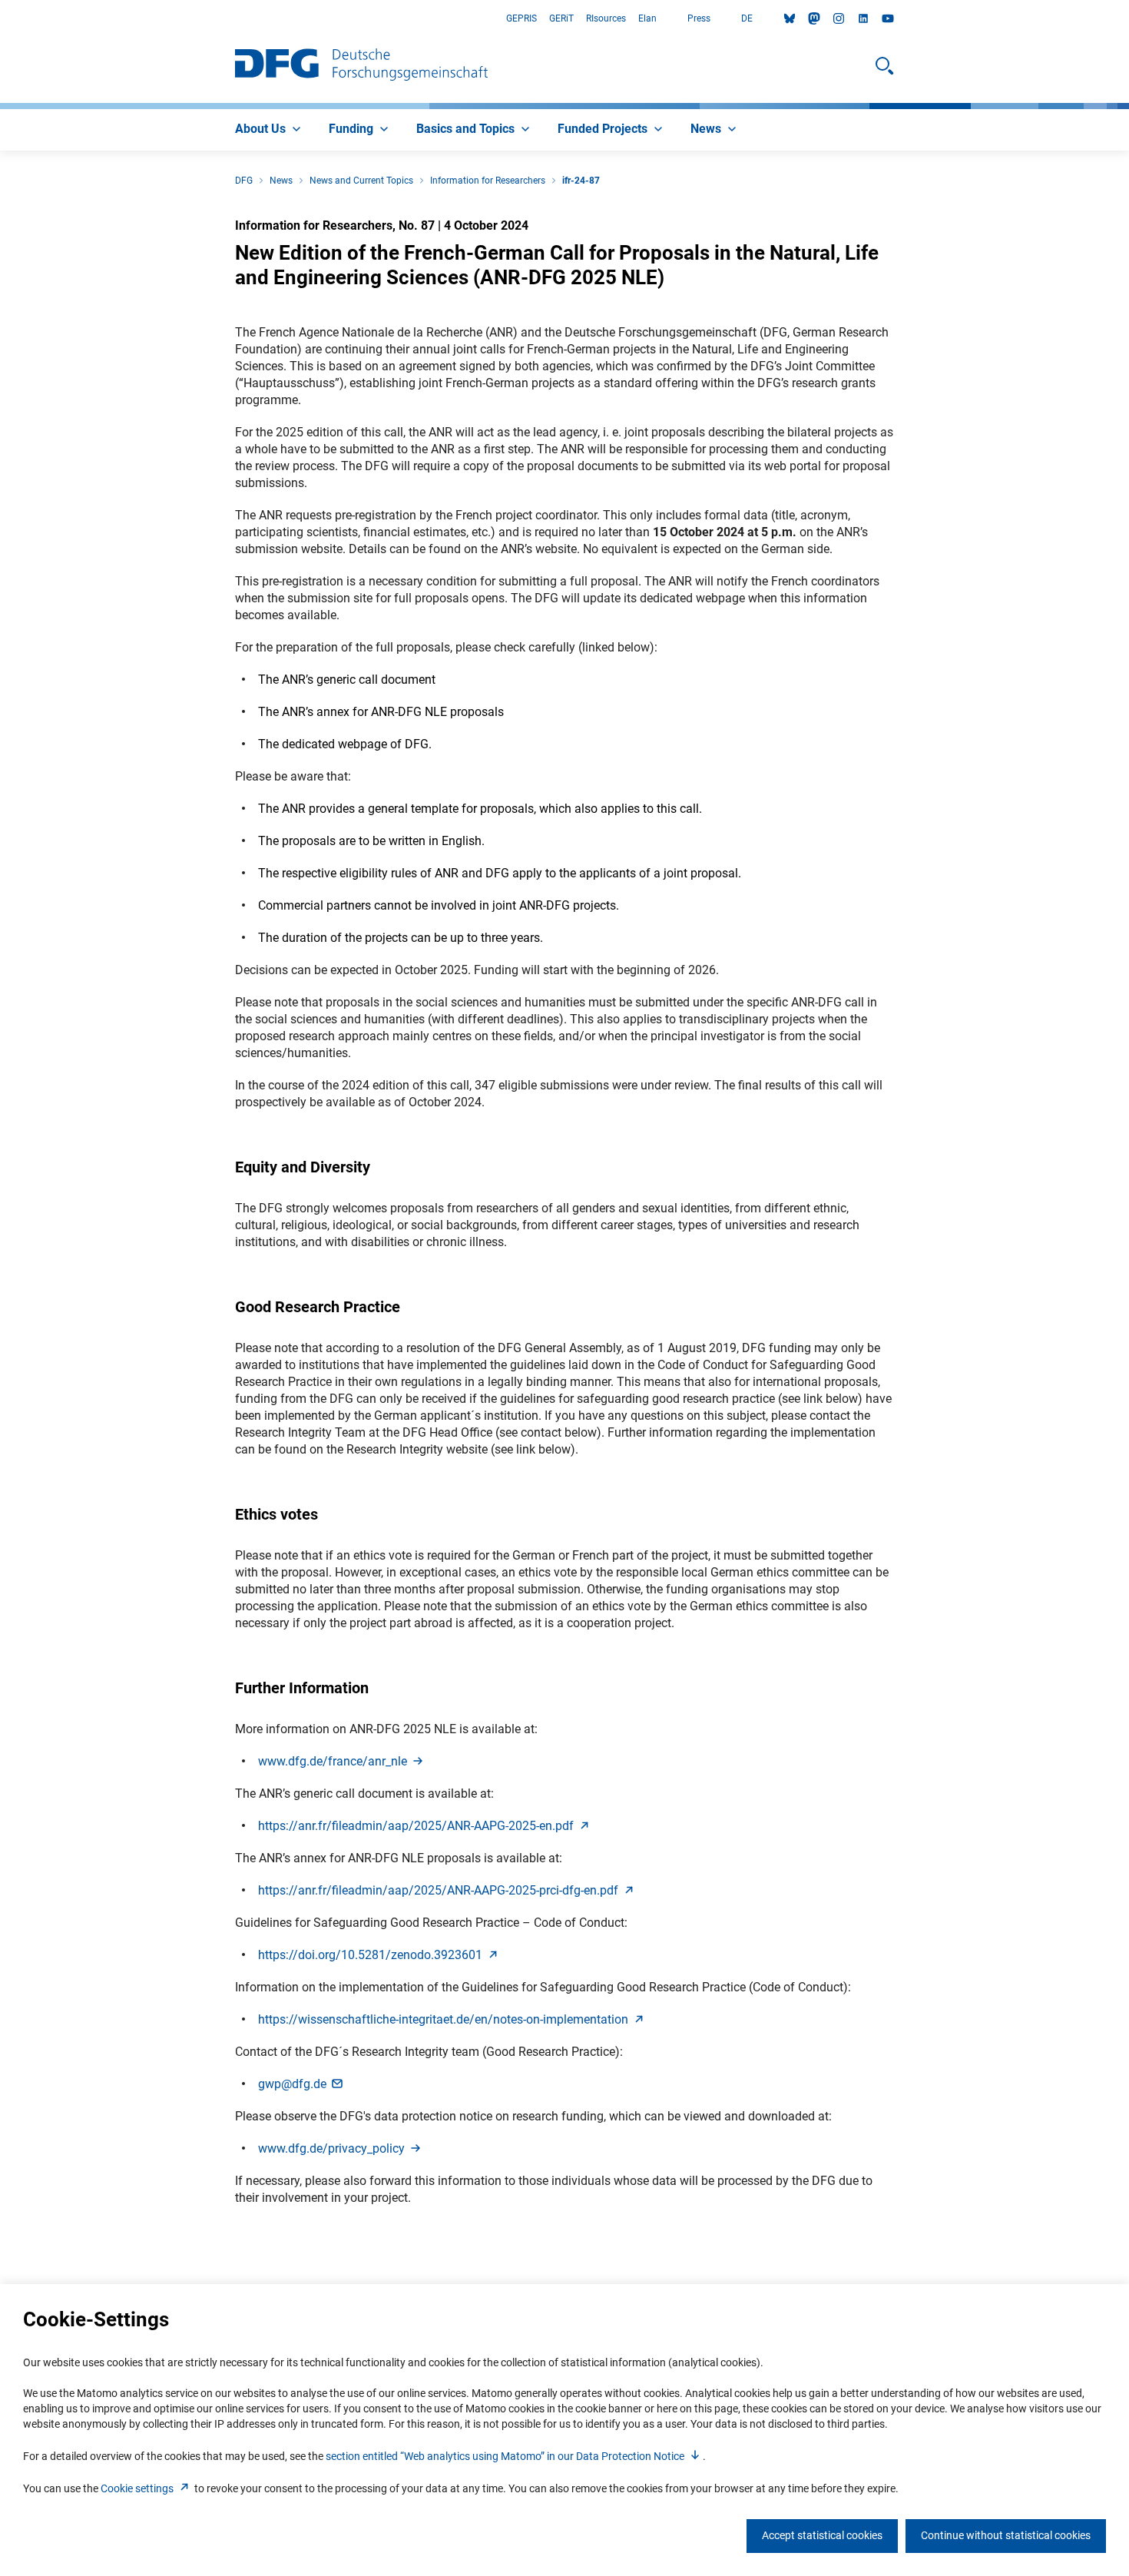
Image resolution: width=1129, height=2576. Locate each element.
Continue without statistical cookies (1006, 2535)
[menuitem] (270, 130)
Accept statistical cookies (822, 2535)
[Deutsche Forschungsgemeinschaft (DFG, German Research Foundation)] (361, 66)
